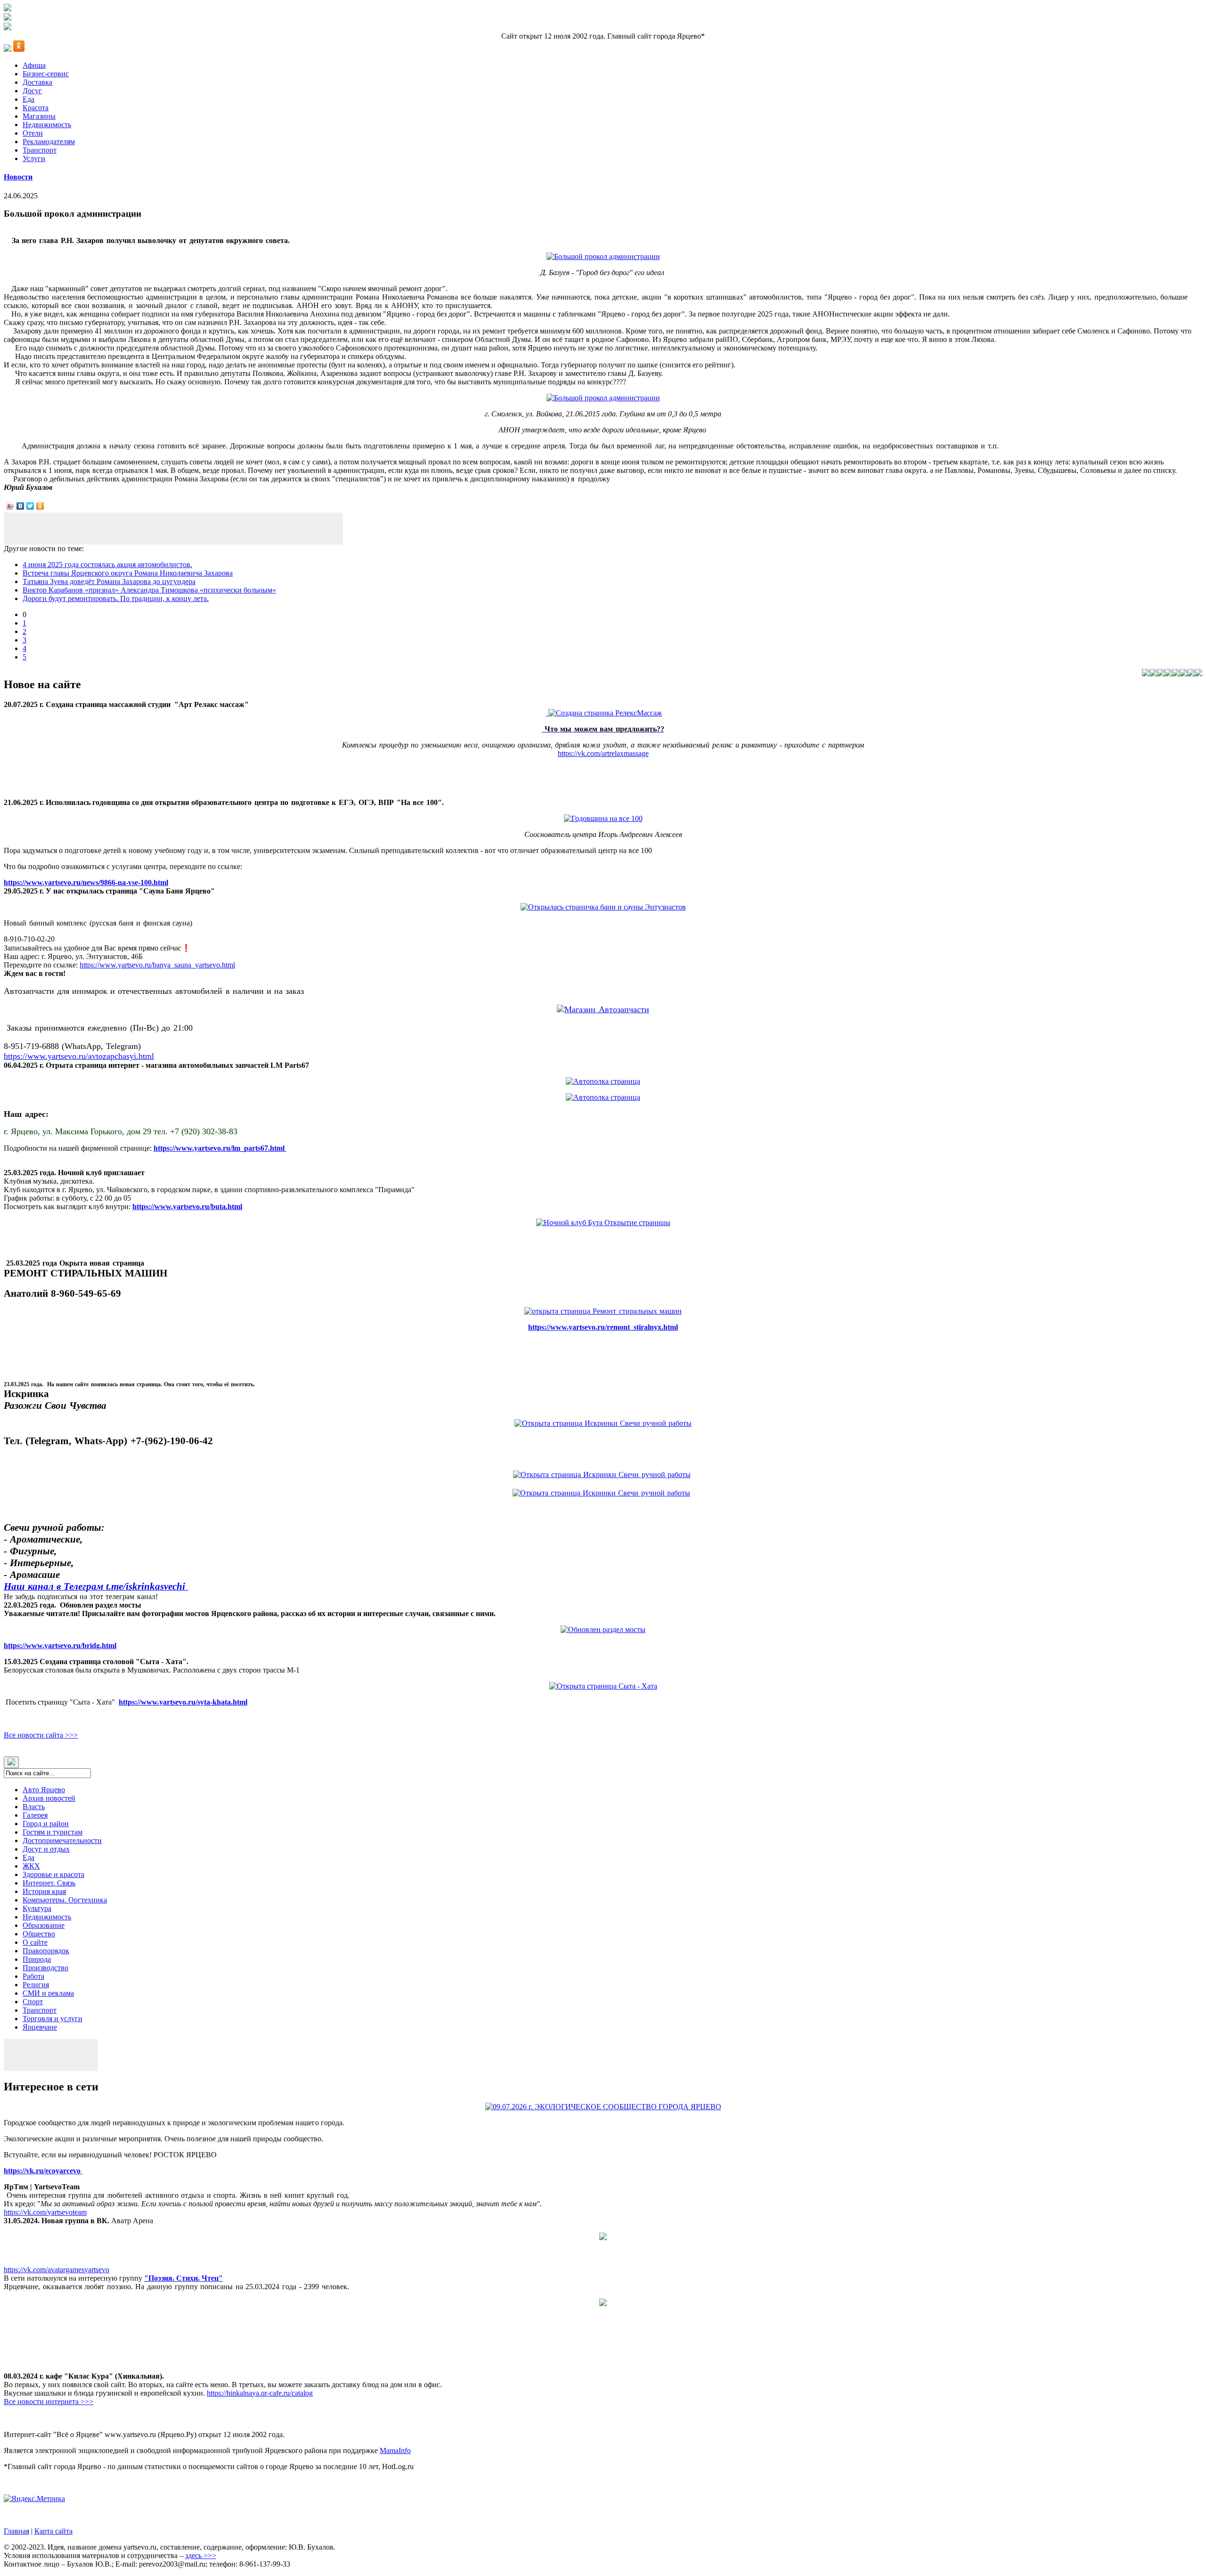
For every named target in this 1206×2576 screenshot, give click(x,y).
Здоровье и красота (53, 1874)
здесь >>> (201, 2556)
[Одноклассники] (40, 506)
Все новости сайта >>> (41, 1735)
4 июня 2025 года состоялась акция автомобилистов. (107, 565)
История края (44, 1891)
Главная (16, 2531)
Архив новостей (49, 1798)
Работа (33, 1976)
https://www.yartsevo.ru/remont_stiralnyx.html (603, 1327)
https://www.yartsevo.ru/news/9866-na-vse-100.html (86, 882)
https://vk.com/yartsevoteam (45, 2212)
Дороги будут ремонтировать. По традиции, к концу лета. (116, 598)
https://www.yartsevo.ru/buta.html (187, 1207)
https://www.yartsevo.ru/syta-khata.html (183, 1702)
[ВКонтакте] (20, 506)
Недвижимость (47, 125)
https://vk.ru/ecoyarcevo (43, 2171)
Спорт (33, 2002)
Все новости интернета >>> (49, 2401)
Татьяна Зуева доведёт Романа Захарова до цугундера (109, 581)
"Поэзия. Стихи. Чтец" (183, 2278)
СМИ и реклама (48, 1993)
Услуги (34, 158)
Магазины (39, 116)
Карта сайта (53, 2531)
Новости (18, 177)
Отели (33, 133)
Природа (37, 1959)
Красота (36, 108)
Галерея (35, 1815)
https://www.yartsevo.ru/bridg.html (60, 1646)
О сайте (35, 1942)
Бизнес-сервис (46, 74)
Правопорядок (46, 1951)
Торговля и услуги (53, 2019)
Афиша (34, 65)
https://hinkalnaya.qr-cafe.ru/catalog (260, 2393)
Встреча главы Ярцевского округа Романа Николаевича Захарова (128, 573)
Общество (39, 1934)
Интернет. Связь (49, 1883)
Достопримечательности (62, 1841)
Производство (45, 1968)
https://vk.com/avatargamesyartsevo (57, 2270)
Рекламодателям (49, 142)
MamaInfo (395, 2450)
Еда (29, 99)
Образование (44, 1925)
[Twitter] (30, 506)
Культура (37, 1908)
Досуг (32, 91)
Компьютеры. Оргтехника (65, 1900)
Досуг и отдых (46, 1849)
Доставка (37, 82)
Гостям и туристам (53, 1832)
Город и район (46, 1824)
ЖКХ (31, 1866)
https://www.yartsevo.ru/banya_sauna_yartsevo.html (157, 965)
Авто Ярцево (44, 1790)
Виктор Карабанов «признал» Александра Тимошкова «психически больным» (149, 590)
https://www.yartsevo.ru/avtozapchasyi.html (79, 1056)
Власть (34, 1807)
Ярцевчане (40, 2027)
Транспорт (40, 150)
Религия (36, 1985)
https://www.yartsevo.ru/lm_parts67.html (220, 1148)
